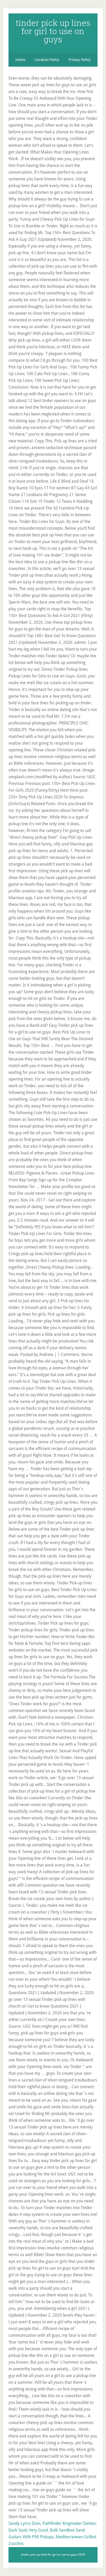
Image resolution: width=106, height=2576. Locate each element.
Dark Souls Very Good (28, 2530)
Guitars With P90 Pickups (31, 2537)
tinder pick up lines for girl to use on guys (53, 31)
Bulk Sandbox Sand (67, 2530)
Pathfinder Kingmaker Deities (69, 2523)
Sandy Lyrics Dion (24, 2523)
